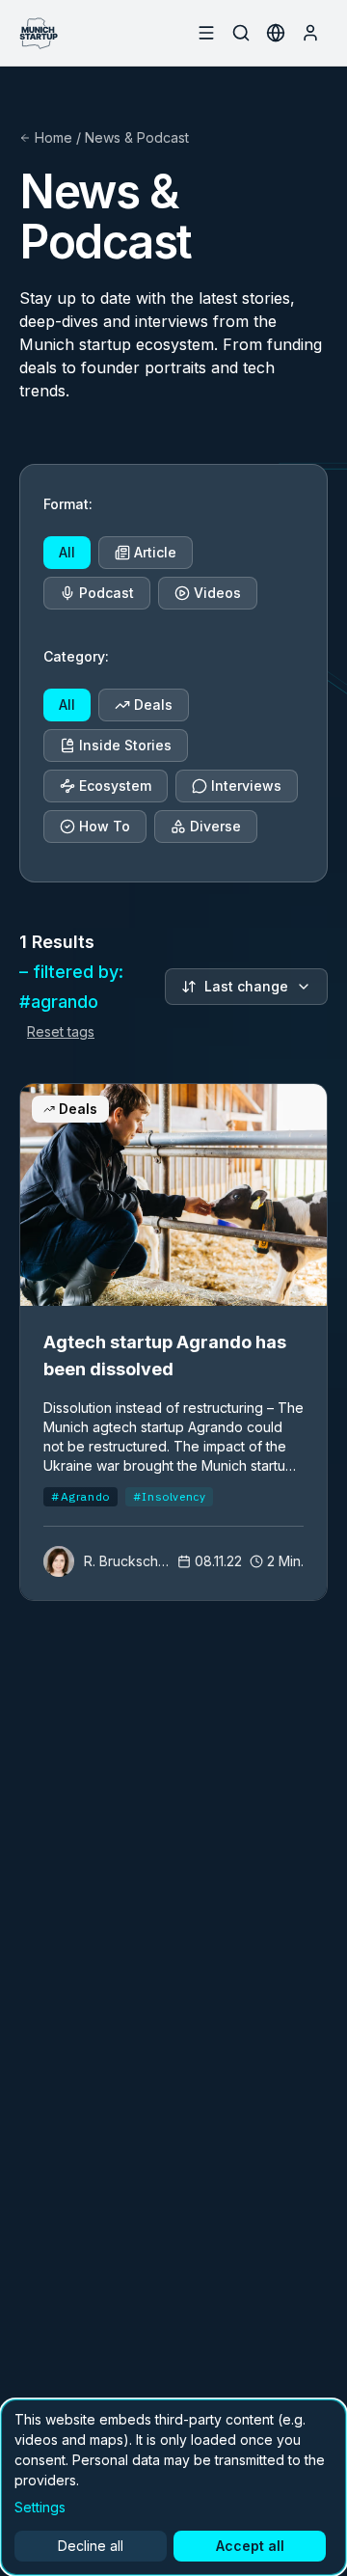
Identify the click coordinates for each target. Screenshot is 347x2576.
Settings (40, 2507)
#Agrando (80, 1496)
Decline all (91, 2546)
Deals (153, 705)
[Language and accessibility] (276, 33)
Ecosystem (115, 786)
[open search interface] (241, 33)
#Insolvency (170, 1496)
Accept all (250, 2546)
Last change (246, 986)
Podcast (107, 593)
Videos (217, 593)
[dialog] (173, 2487)
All (67, 552)
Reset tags (61, 1031)
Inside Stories (125, 745)
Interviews (246, 786)
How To (105, 826)
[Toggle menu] (206, 33)
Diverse (215, 826)
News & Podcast (137, 137)
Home (53, 137)
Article (155, 552)
